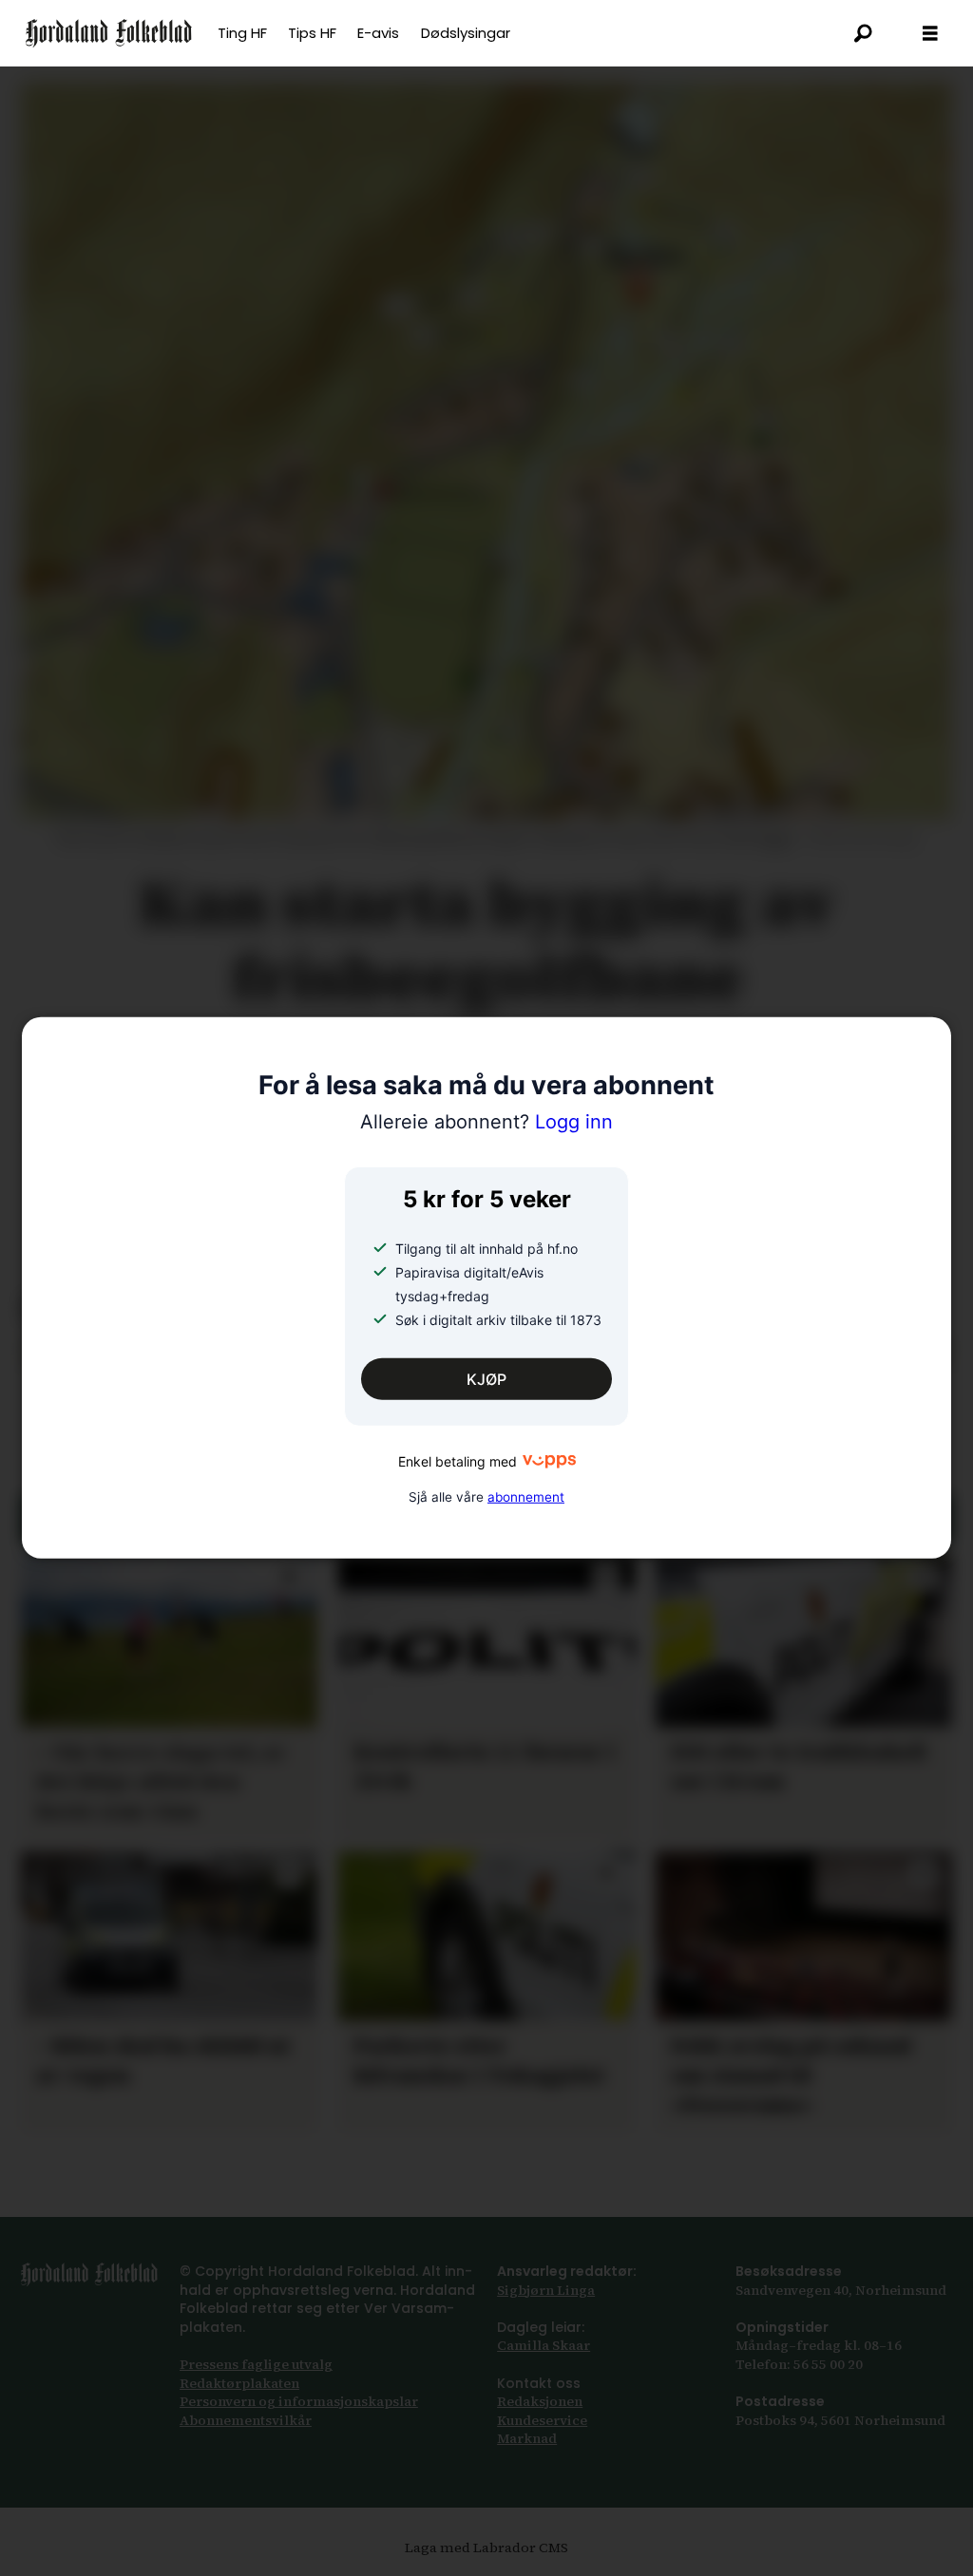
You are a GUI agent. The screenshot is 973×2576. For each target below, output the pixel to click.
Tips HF (312, 33)
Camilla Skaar (544, 2345)
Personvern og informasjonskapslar (299, 2401)
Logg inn (486, 1122)
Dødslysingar (466, 33)
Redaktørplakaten (239, 2383)
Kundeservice (542, 2420)
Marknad (527, 2438)
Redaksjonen (540, 2401)
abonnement (526, 1496)
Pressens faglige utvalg (256, 2364)
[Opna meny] (930, 34)
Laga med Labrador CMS (486, 2548)
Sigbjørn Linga (546, 2290)
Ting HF (242, 33)
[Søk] (864, 33)
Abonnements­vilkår (246, 2420)
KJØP (486, 1379)
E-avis (378, 33)
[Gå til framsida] (109, 33)
